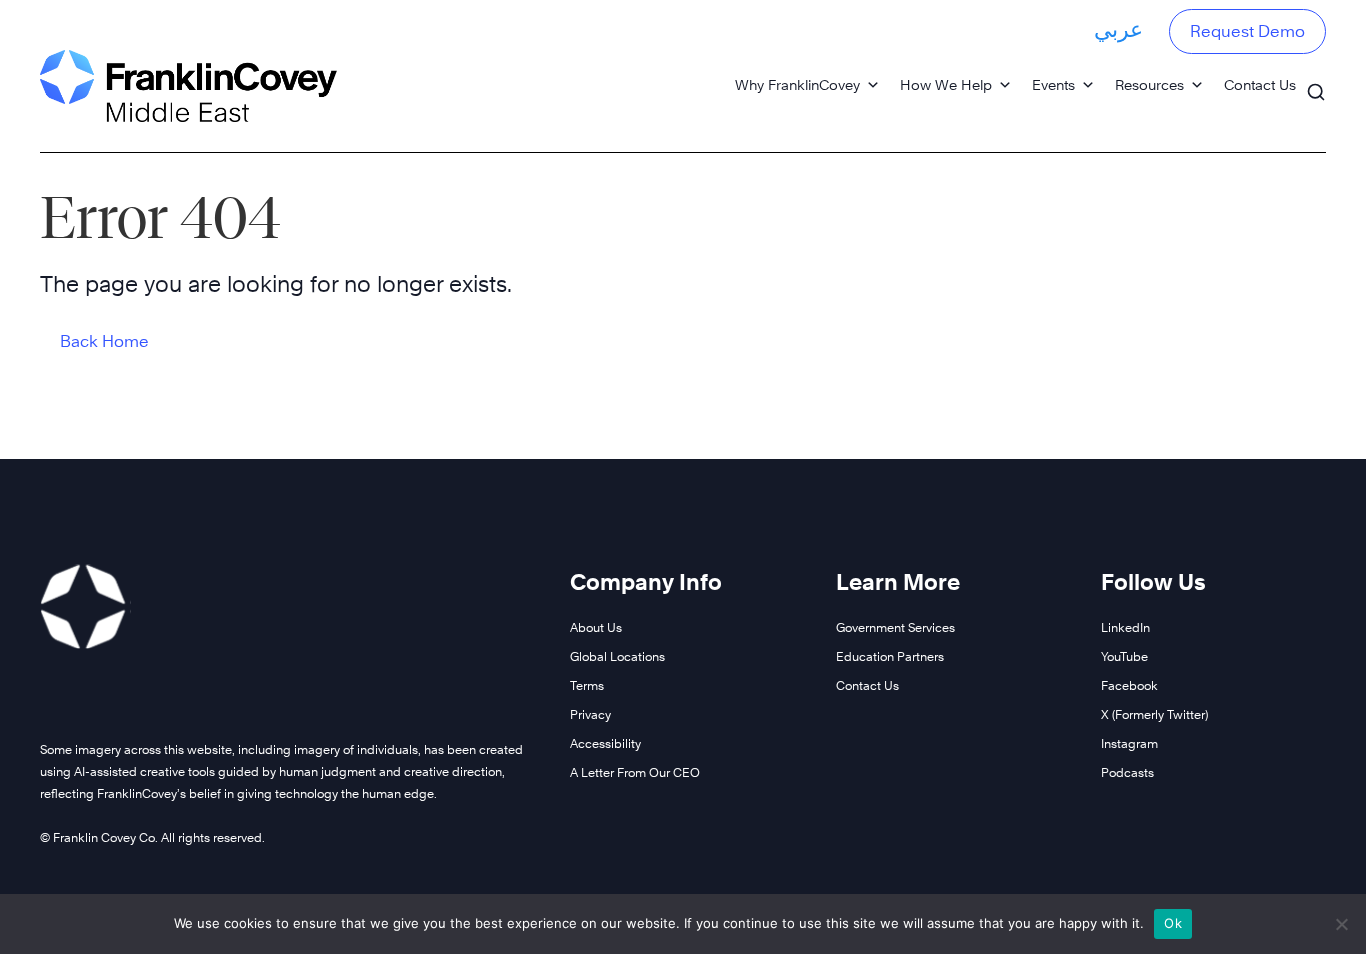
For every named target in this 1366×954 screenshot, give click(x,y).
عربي (1118, 29)
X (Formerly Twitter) (1154, 714)
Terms (587, 685)
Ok (1173, 923)
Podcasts (1127, 772)
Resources (1149, 84)
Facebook (1129, 685)
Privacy (590, 714)
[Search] (1316, 82)
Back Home (104, 341)
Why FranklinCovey (797, 84)
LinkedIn (1125, 627)
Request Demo (1247, 31)
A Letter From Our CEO (635, 772)
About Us (596, 627)
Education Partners (890, 656)
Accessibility (605, 743)
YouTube (1124, 656)
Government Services (895, 627)
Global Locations (617, 656)
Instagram (1129, 743)
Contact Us (1260, 84)
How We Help (946, 84)
